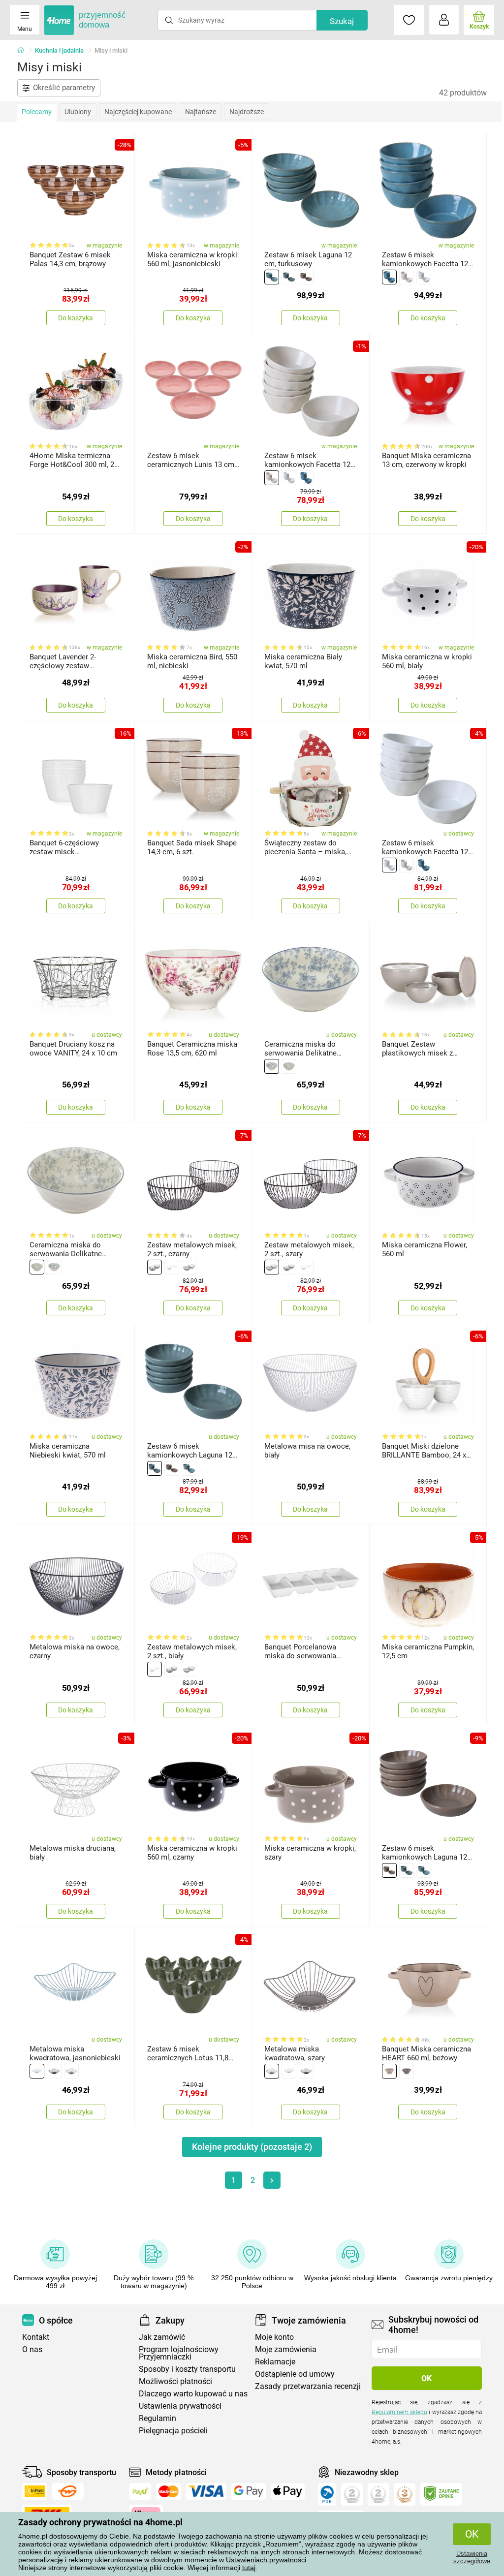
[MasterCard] (169, 2491)
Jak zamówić (162, 2337)
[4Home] (24, 51)
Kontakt (36, 2337)
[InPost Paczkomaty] (35, 2491)
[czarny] (155, 1267)
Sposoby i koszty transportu (187, 2369)
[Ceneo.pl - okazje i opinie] (327, 2494)
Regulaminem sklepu (399, 2412)
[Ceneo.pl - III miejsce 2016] (405, 2494)
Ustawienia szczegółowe (472, 2557)
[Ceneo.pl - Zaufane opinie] (441, 2494)
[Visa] (206, 2491)
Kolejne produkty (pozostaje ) (252, 2147)
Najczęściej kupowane (138, 112)
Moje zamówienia (286, 2349)
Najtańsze (201, 112)
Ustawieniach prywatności (266, 2560)
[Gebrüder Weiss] (68, 2491)
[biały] (424, 277)
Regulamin (157, 2418)
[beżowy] (389, 2071)
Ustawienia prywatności (180, 2406)
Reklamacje (275, 2362)
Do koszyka (76, 318)
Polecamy (37, 112)
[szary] (289, 1066)
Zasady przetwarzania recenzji (308, 2386)
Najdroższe (247, 112)
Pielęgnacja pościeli (173, 2431)
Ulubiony (78, 112)
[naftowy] (289, 277)
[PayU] (140, 2491)
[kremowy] (407, 277)
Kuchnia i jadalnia (59, 50)
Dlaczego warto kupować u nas (193, 2394)
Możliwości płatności (175, 2381)
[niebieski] (272, 1066)
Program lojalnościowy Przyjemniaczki (179, 2353)
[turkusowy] (272, 277)
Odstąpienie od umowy (295, 2374)
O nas (32, 2349)
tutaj (249, 2568)
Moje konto (274, 2337)
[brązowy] (306, 277)
